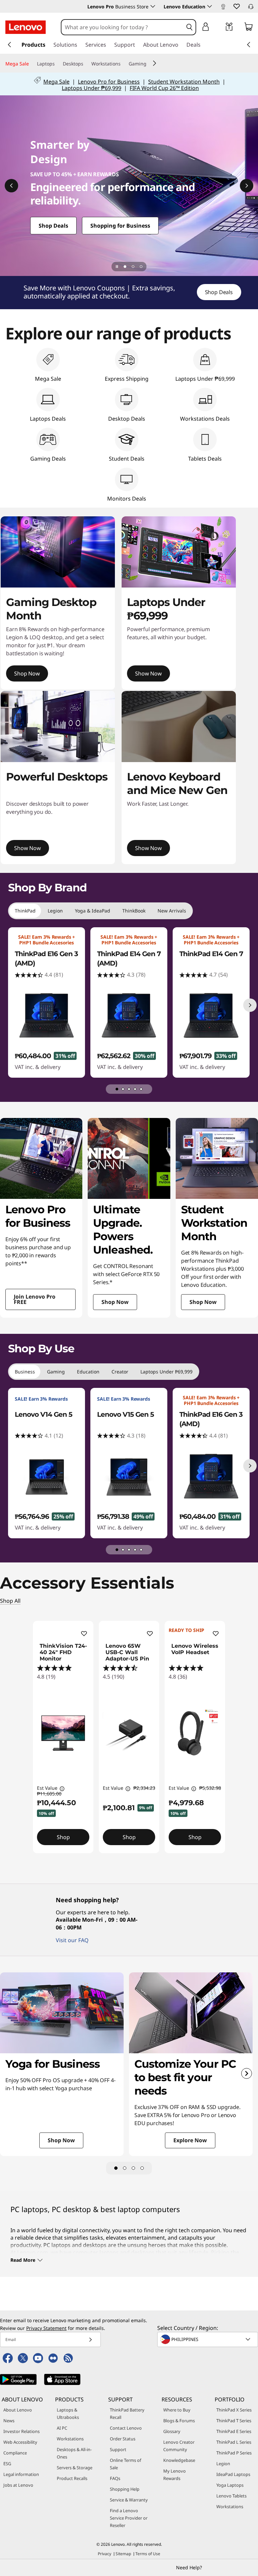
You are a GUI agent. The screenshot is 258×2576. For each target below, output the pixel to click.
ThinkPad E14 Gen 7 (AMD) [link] (129, 958)
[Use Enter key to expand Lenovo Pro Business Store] (153, 6)
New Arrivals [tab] (172, 911)
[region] (129, 293)
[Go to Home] (26, 27)
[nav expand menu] (9, 45)
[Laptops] (57, 64)
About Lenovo (18, 2410)
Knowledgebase (179, 2460)
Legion (223, 2464)
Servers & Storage (75, 2468)
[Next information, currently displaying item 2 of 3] (247, 186)
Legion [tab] (55, 911)
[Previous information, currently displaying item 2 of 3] (11, 186)
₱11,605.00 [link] (49, 1794)
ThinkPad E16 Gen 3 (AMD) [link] (46, 958)
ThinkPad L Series (234, 2442)
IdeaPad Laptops (233, 2474)
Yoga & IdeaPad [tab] (93, 911)
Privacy (104, 2554)
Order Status (123, 2439)
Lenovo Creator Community (179, 2446)
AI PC (62, 2428)
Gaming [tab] (56, 1372)
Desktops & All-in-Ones (74, 2453)
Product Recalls (72, 2478)
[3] (133, 2168)
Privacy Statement (46, 2328)
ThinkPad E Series (234, 2431)
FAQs (115, 2478)
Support (118, 2449)
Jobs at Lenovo (18, 2485)
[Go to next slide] (247, 2073)
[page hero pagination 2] (133, 267)
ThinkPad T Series (234, 2421)
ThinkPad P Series (234, 2453)
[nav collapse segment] (249, 45)
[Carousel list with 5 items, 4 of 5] (135, 1089)
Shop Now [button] (27, 673)
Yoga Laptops (230, 2485)
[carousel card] (41, 1218)
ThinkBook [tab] (134, 911)
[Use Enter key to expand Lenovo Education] (210, 6)
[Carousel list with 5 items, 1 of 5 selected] (117, 1089)
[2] (125, 2168)
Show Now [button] (148, 673)
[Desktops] (86, 64)
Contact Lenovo (126, 2428)
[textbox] (208, 2339)
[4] (142, 2168)
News (9, 2421)
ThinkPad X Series (234, 2410)
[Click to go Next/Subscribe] (90, 2339)
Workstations (70, 2439)
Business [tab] (25, 1372)
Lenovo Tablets (231, 2496)
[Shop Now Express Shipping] (129, 186)
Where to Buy (177, 2410)
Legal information (21, 2474)
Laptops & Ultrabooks (68, 2414)
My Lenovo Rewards (175, 2475)
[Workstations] (123, 64)
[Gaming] (149, 64)
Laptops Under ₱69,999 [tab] (166, 1372)
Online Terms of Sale (125, 2464)
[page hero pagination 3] (141, 267)
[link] (223, 8)
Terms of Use (148, 2554)
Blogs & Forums (179, 2421)
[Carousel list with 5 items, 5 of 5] (141, 1089)
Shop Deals (219, 292)
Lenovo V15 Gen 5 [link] (125, 1414)
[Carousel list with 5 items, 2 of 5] (123, 1089)
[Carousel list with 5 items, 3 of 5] (129, 1089)
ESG (7, 2464)
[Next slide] (250, 1005)
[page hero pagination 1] (125, 267)
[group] (47, 1002)
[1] (116, 2168)
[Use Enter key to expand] (219, 28)
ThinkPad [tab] (25, 911)
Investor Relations (21, 2431)
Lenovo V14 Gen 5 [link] (44, 1414)
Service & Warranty (129, 2500)
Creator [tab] (120, 1372)
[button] (236, 6)
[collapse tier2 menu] (155, 63)
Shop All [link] (10, 1601)
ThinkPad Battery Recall (127, 2414)
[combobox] (122, 27)
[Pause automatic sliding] (117, 267)
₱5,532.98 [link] (210, 1788)
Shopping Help (125, 2489)
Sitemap (123, 2554)
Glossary (172, 2431)
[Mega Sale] (32, 64)
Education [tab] (88, 1372)
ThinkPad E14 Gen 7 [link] (211, 954)
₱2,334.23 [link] (144, 1788)
